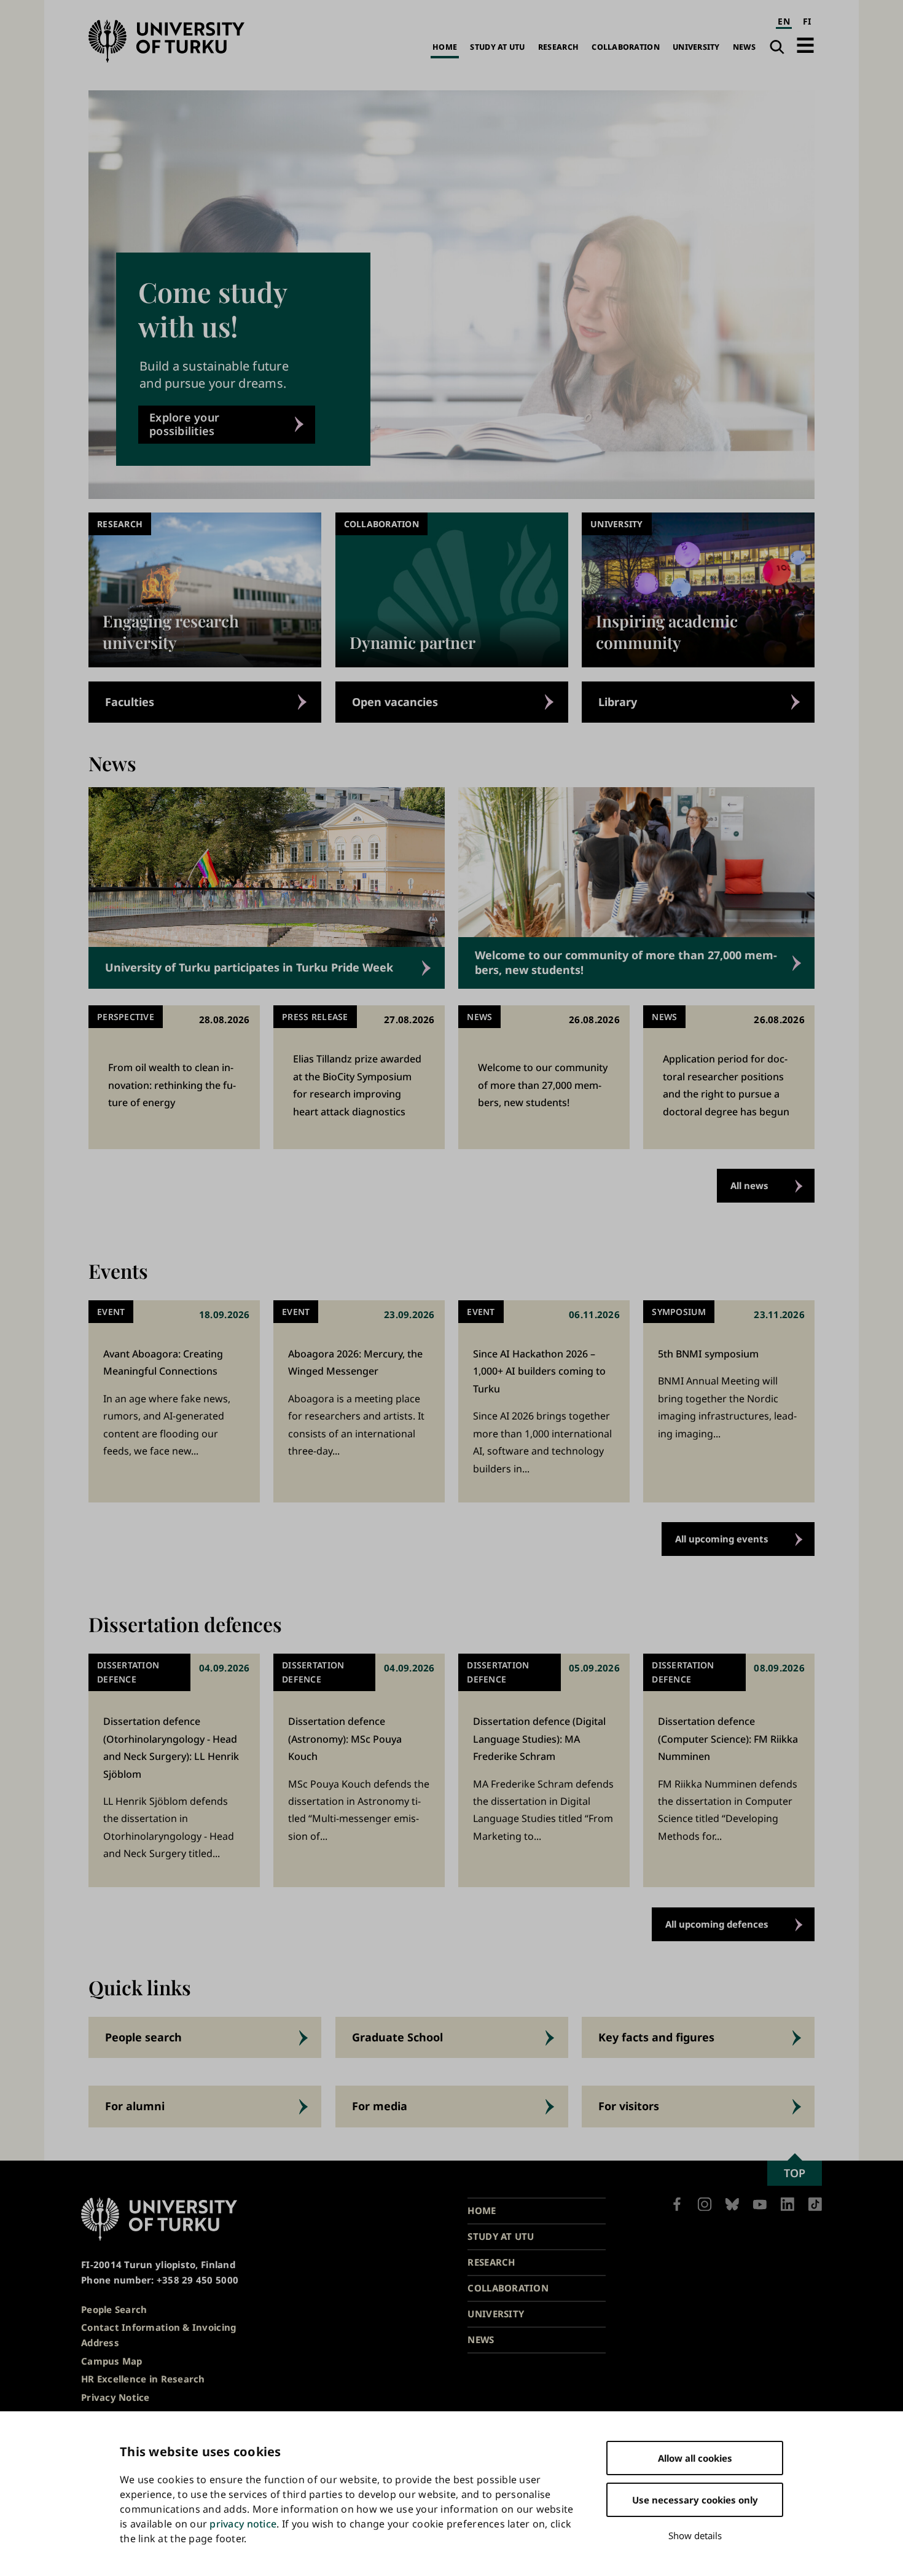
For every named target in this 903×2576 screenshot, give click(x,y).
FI (807, 21)
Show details (695, 2535)
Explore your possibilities (184, 424)
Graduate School (397, 2037)
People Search (114, 2309)
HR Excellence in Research (143, 2379)
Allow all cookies (695, 2458)
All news (749, 1185)
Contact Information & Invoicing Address (158, 2335)
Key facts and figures (656, 2037)
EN (784, 21)
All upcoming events (722, 1539)
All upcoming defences (717, 1924)
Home (445, 47)
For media (380, 2106)
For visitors (629, 2106)
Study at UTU (497, 47)
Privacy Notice (115, 2397)
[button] (805, 45)
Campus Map (112, 2361)
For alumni (135, 2106)
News (744, 47)
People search (143, 2037)
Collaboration (626, 47)
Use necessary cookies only (695, 2500)
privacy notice (243, 2524)
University (696, 47)
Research (558, 47)
